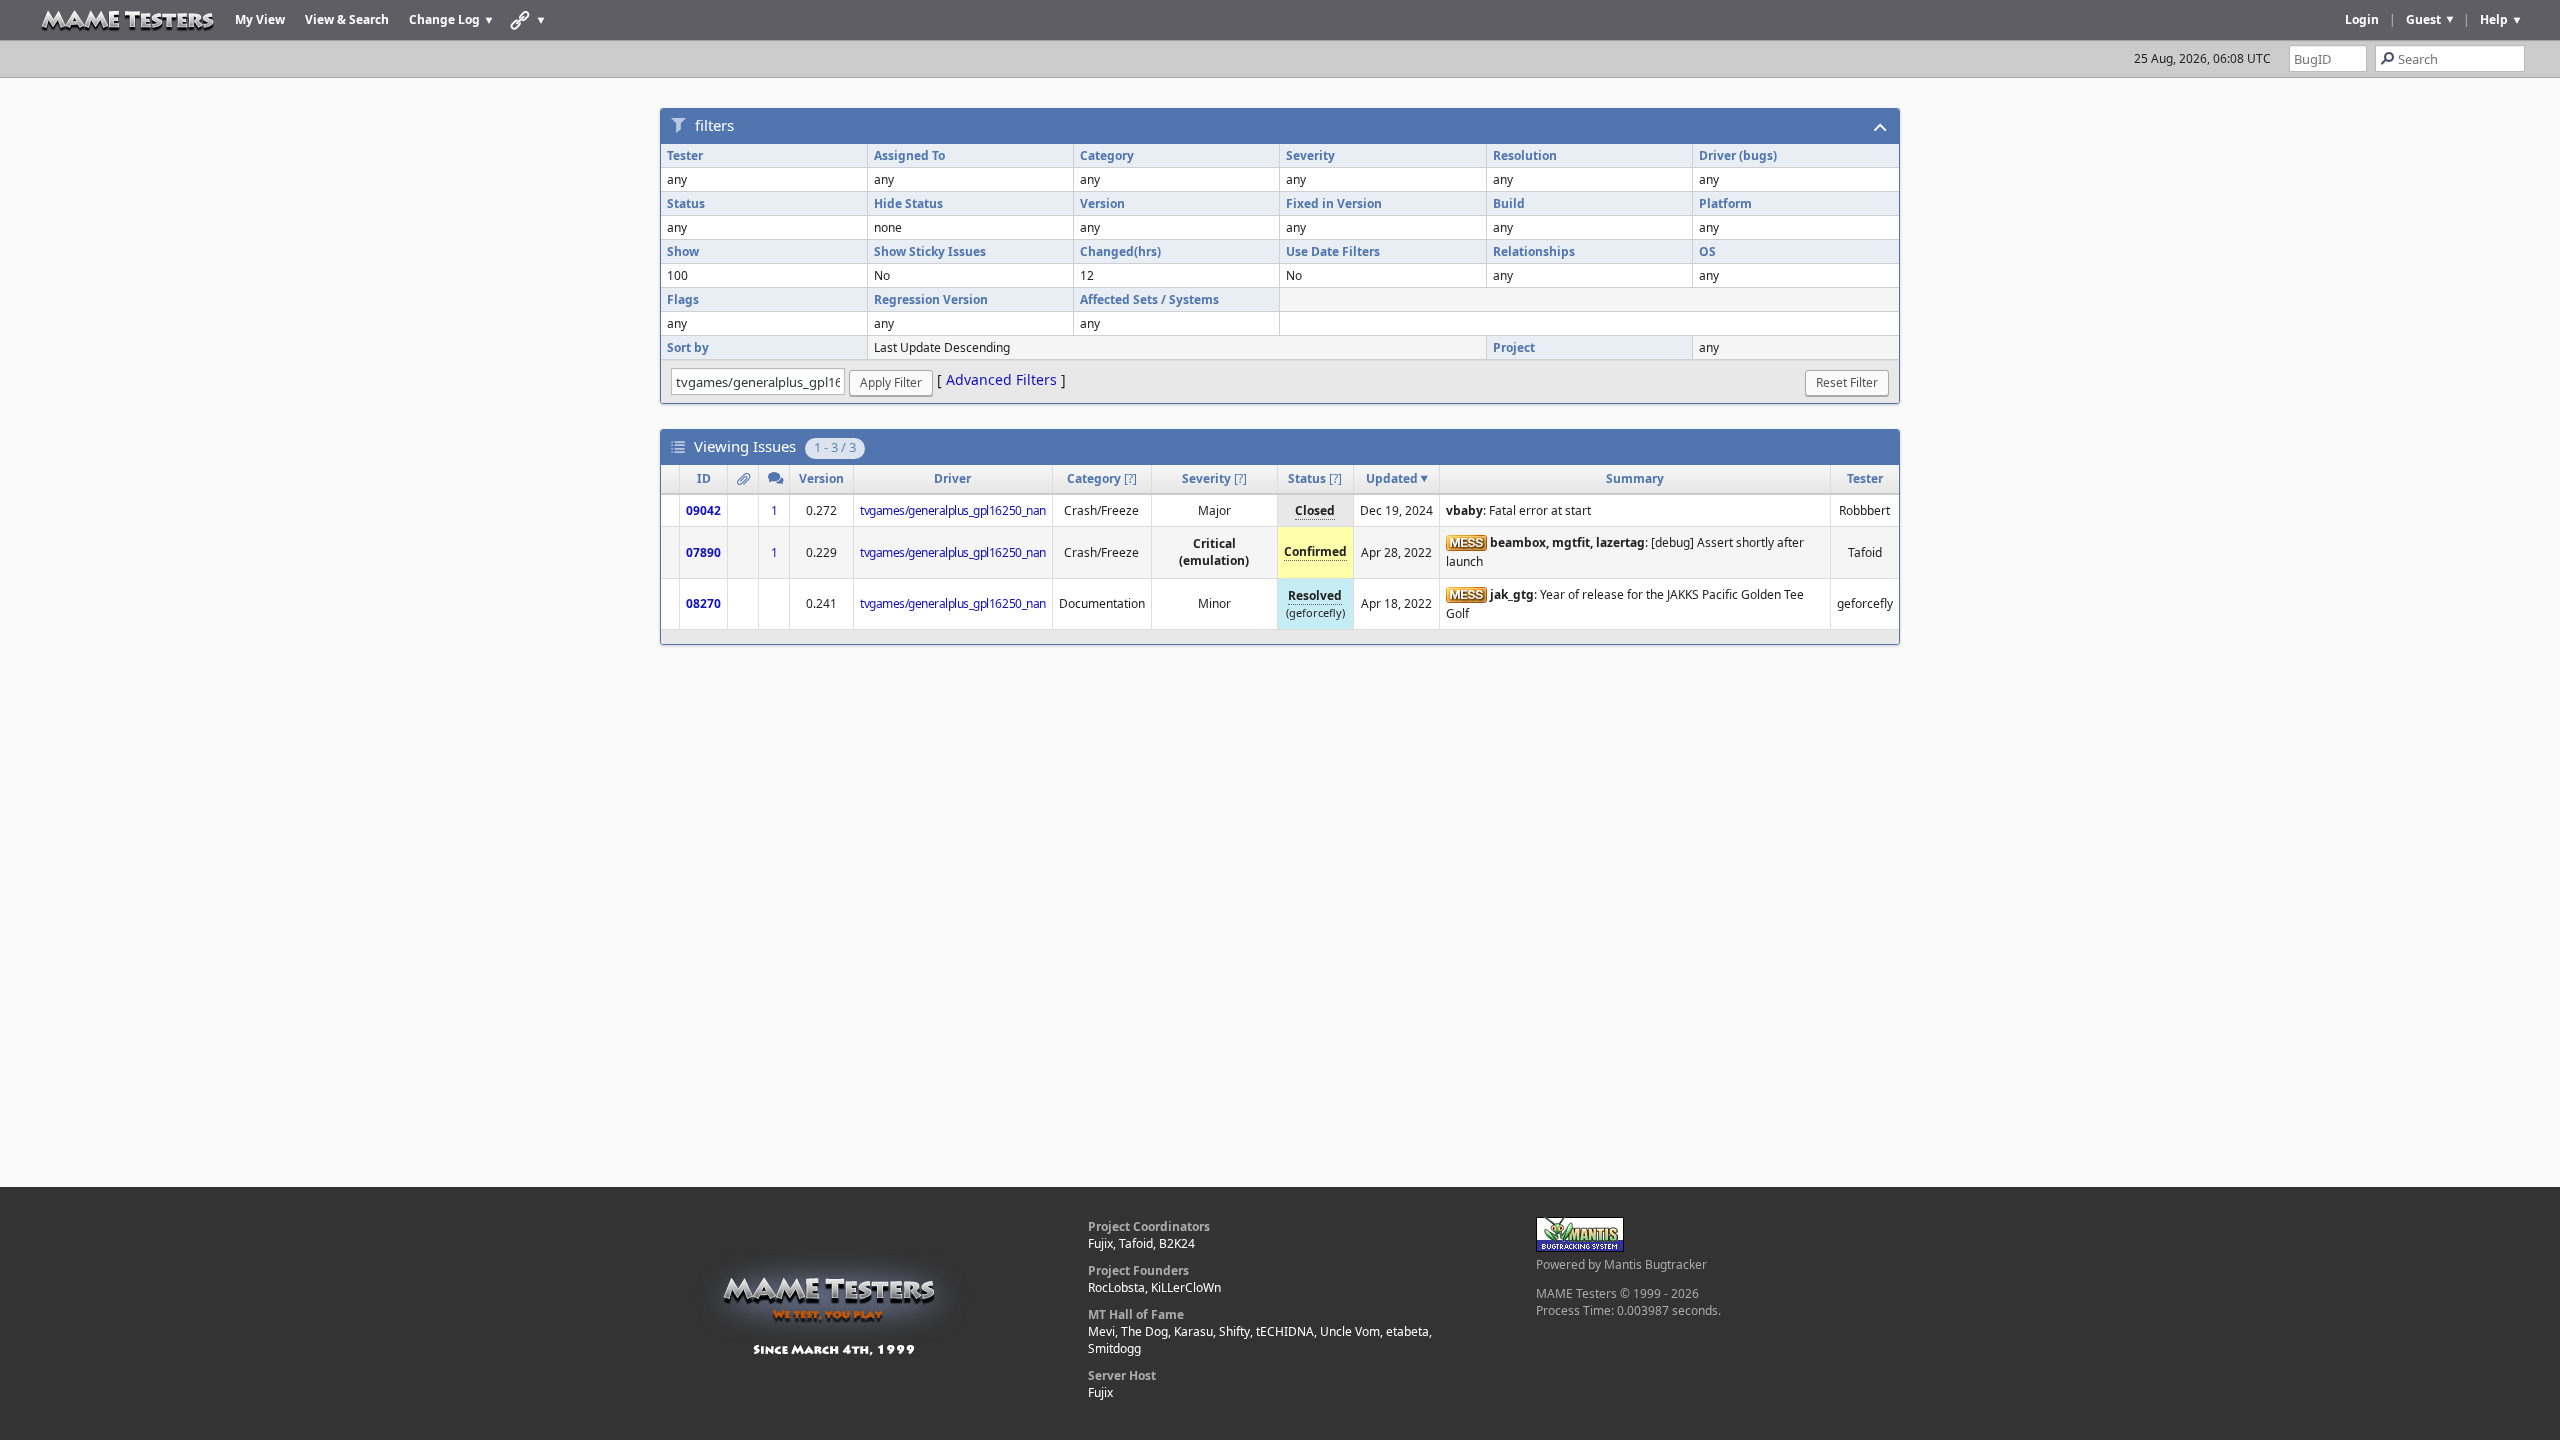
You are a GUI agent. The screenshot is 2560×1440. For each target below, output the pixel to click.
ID (704, 478)
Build (1509, 203)
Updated (1392, 478)
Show (683, 251)
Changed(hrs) (1120, 251)
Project (1514, 347)
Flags (683, 299)
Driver (952, 478)
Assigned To (909, 155)
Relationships (1534, 251)
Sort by (688, 347)
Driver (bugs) (1738, 155)
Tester (685, 155)
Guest (2423, 19)
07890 (703, 552)
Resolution (1525, 155)
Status (686, 203)
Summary (1635, 478)
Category (1107, 155)
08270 (703, 603)
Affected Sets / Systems (1149, 299)
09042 (703, 510)
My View (260, 19)
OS (1707, 251)
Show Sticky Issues (930, 251)
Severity (1310, 155)
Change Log (444, 19)
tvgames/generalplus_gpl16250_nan (953, 510)
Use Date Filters (1333, 251)
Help (2494, 19)
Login (2362, 19)
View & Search (347, 19)
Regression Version (931, 299)
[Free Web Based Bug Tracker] (1580, 1247)
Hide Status (908, 203)
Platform (1725, 203)
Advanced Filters (1001, 379)
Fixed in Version (1334, 203)
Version (1102, 203)
